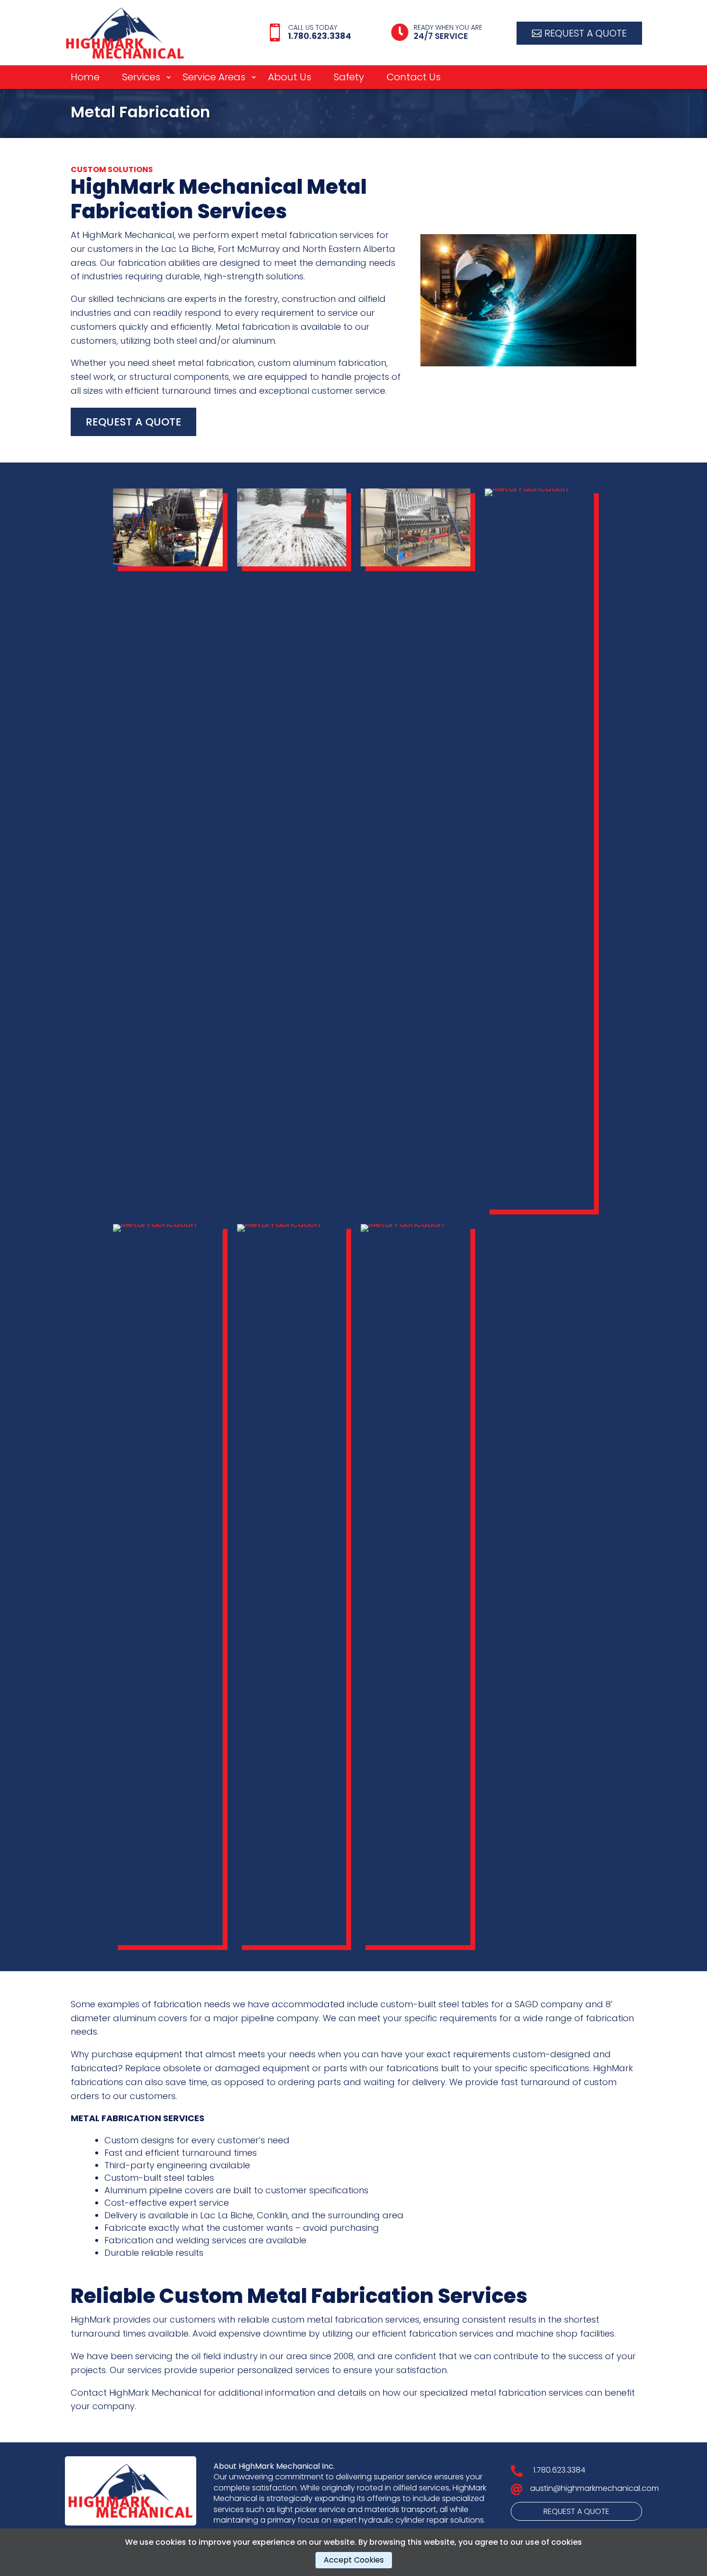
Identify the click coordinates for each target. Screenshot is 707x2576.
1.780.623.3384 (559, 2470)
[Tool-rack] (168, 563)
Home (85, 79)
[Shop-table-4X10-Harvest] (416, 1224)
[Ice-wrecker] (292, 1224)
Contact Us (414, 79)
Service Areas (214, 79)
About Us (290, 79)
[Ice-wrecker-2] (292, 563)
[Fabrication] (168, 1224)
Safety (349, 79)
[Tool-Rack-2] (416, 563)
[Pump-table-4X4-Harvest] (540, 488)
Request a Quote (586, 33)
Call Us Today (313, 27)
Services (141, 79)
